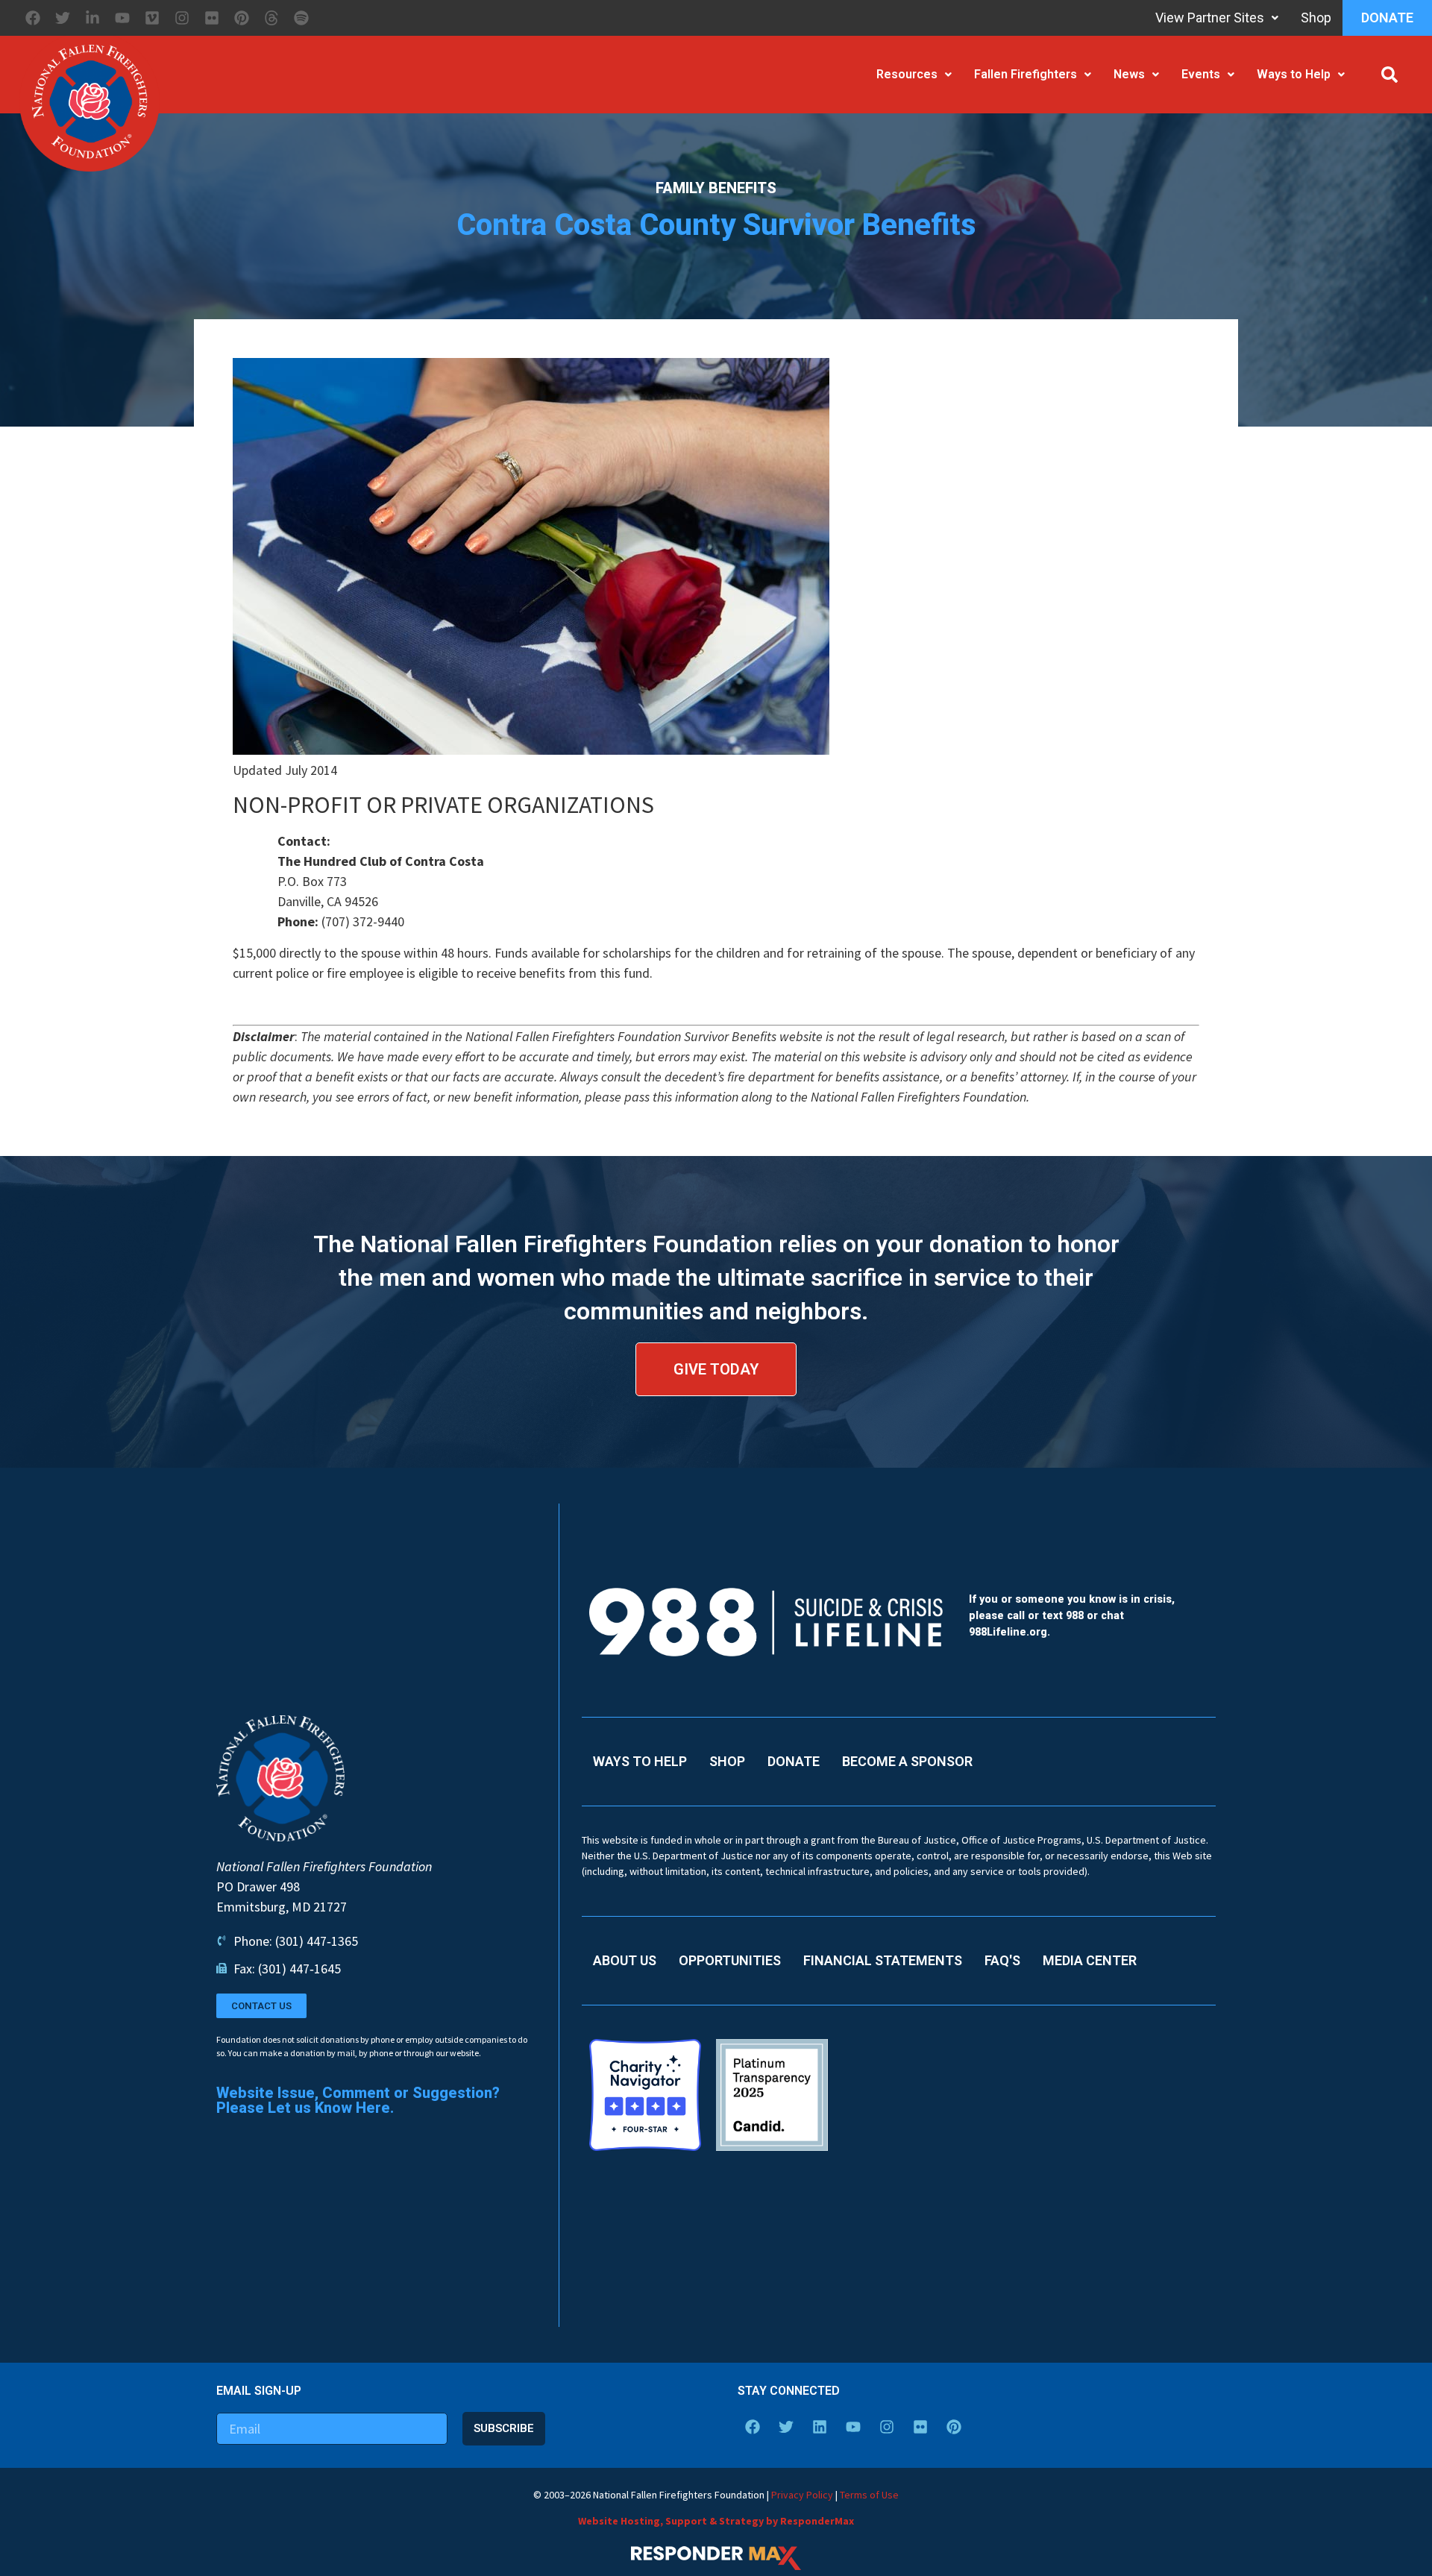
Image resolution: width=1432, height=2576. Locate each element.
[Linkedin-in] (92, 18)
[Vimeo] (152, 18)
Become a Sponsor (907, 1761)
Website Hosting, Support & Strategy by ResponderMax (716, 2521)
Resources (907, 74)
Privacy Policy (802, 2495)
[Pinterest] (242, 18)
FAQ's (1002, 1960)
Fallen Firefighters (1026, 74)
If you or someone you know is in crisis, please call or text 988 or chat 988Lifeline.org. (1072, 1615)
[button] (1389, 75)
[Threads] (271, 18)
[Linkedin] (820, 2427)
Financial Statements (883, 1960)
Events (1201, 74)
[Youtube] (122, 18)
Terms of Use (869, 2495)
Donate (1387, 18)
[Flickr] (212, 18)
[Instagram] (182, 18)
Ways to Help (1294, 74)
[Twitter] (63, 18)
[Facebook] (33, 18)
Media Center (1090, 1960)
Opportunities (730, 1960)
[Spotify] (301, 18)
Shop (1316, 18)
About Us (625, 1960)
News (1129, 74)
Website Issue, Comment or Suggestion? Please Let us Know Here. (358, 2100)
